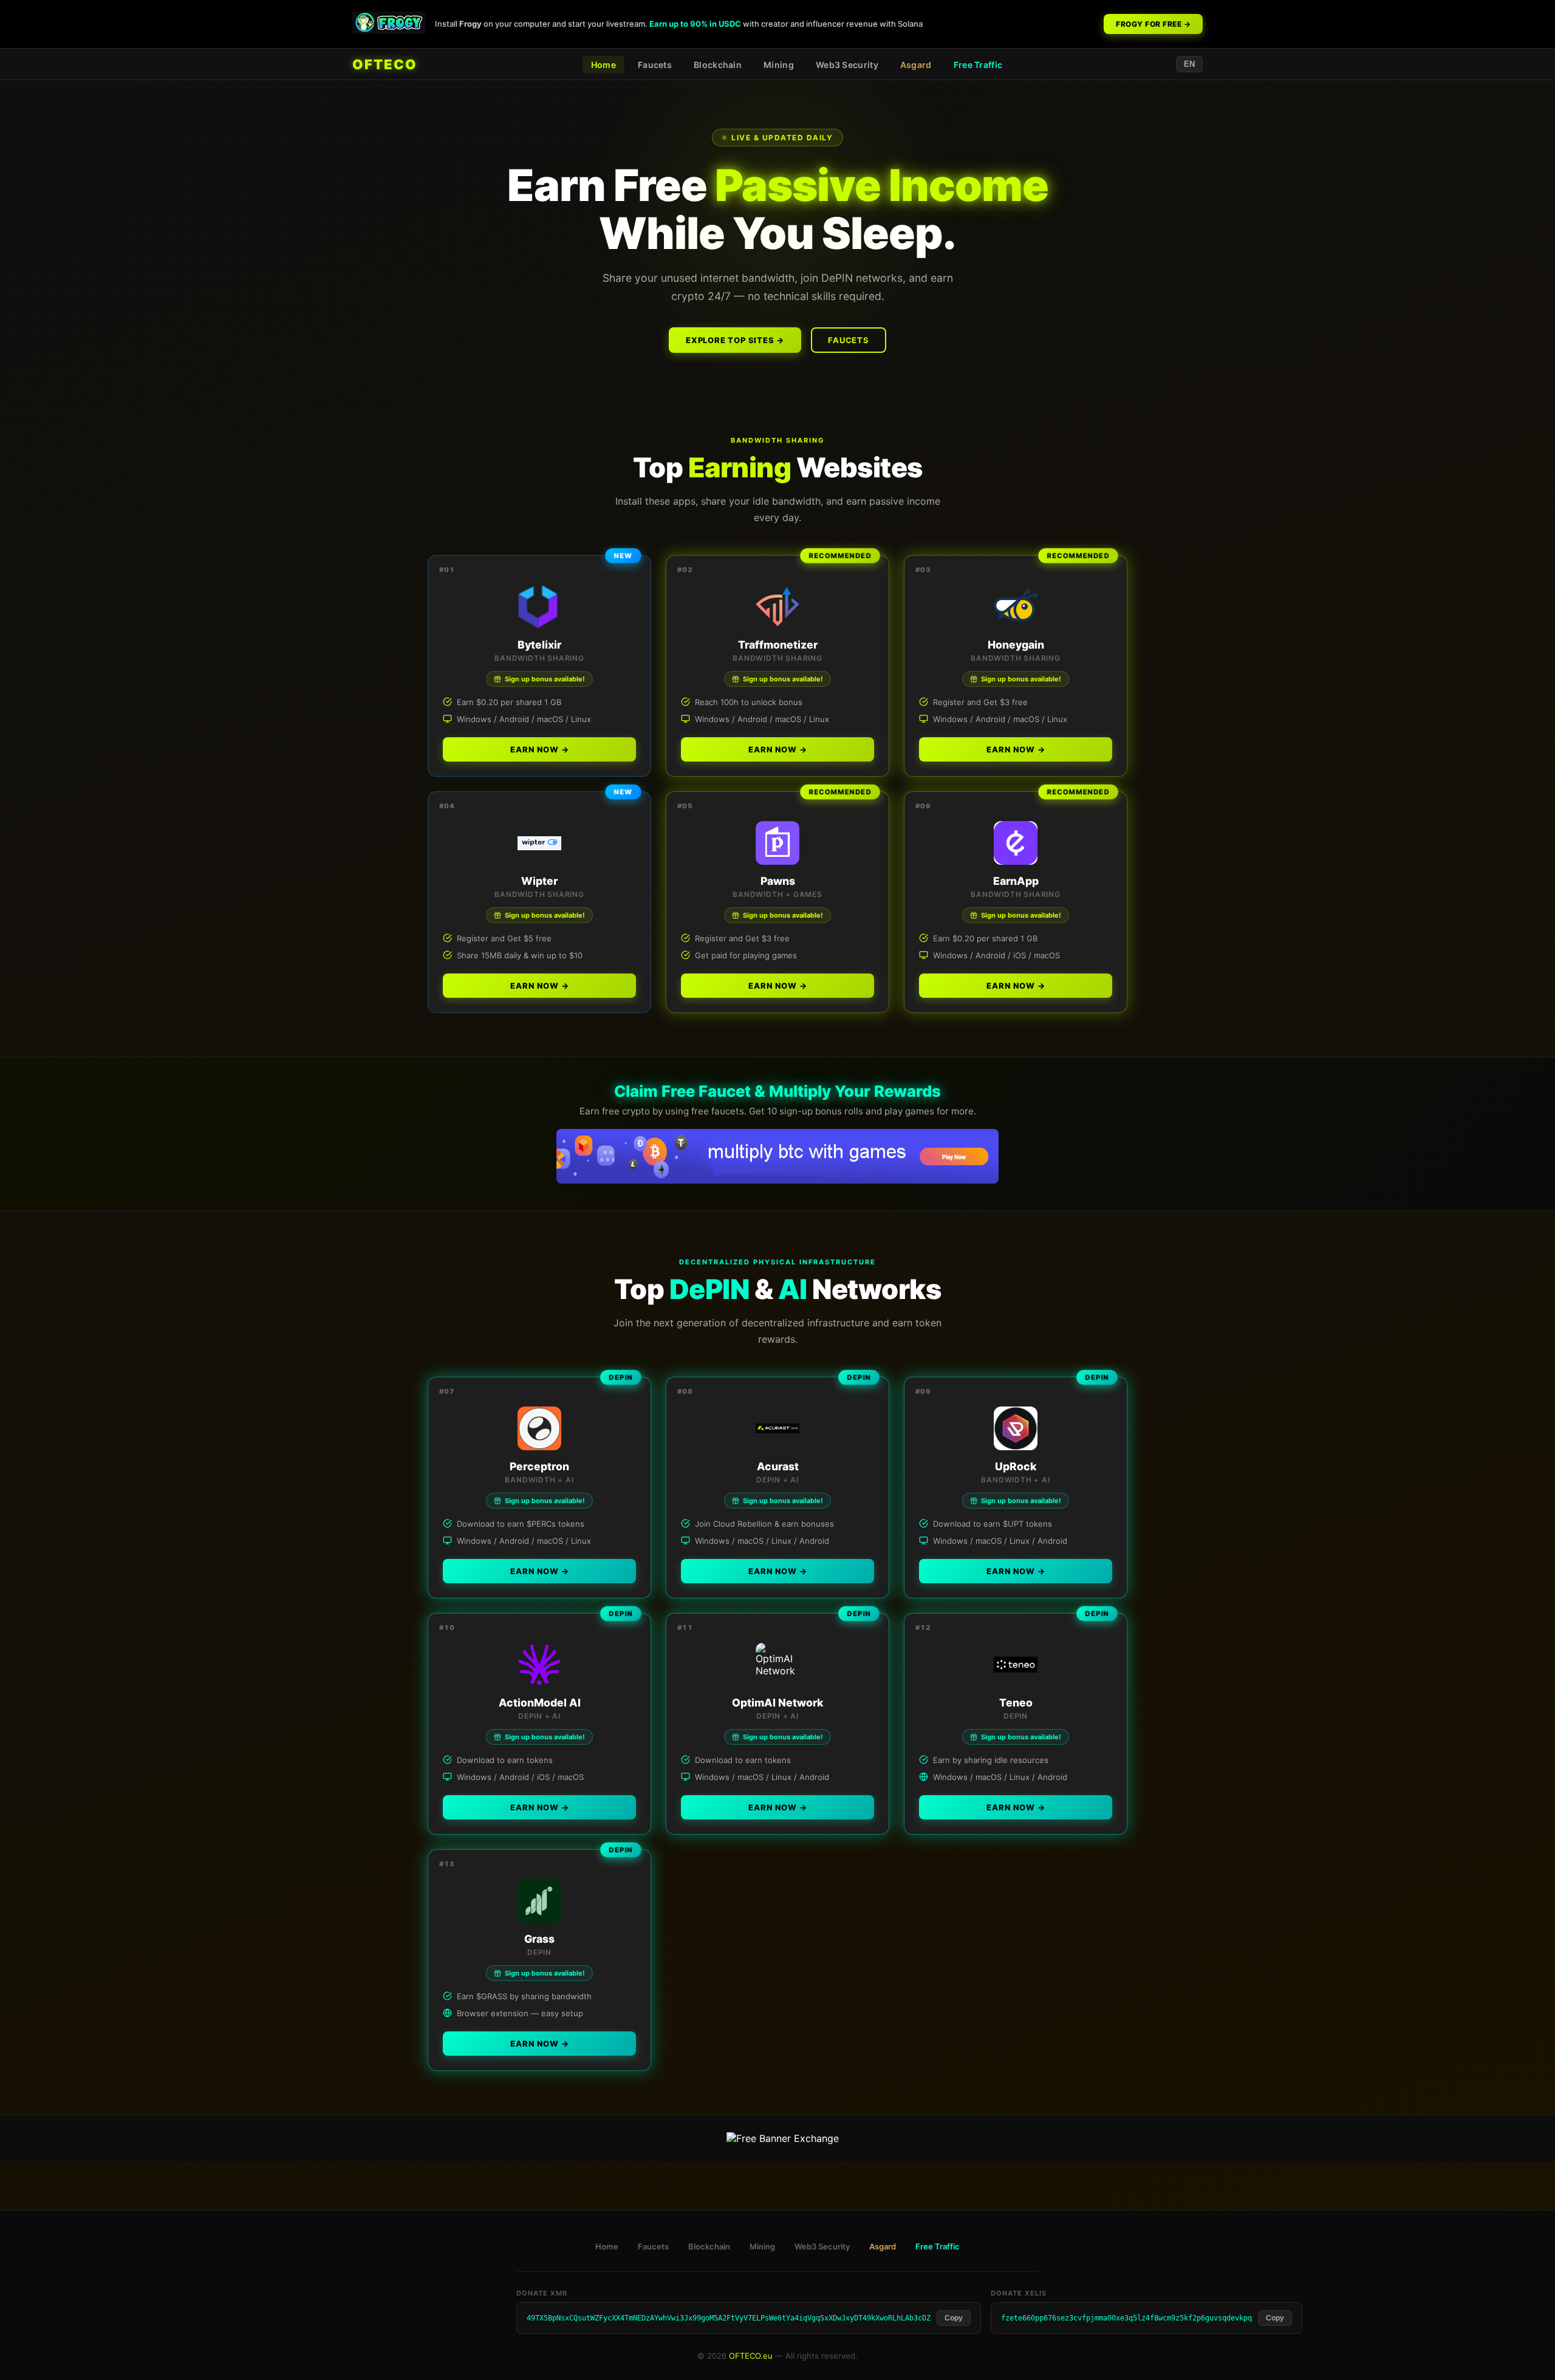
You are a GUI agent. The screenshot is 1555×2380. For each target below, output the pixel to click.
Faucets (655, 65)
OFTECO (385, 64)
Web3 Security (847, 65)
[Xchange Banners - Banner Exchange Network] (783, 2138)
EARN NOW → (540, 749)
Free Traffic (978, 65)
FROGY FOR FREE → (1153, 24)
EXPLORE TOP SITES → (735, 340)
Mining (779, 65)
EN (1189, 64)
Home (603, 65)
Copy (954, 2318)
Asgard (916, 65)
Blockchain (718, 65)
